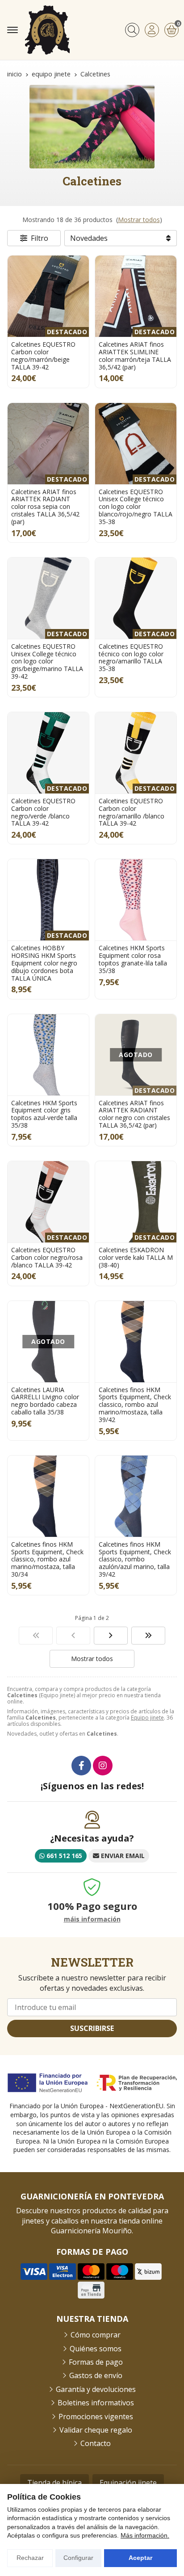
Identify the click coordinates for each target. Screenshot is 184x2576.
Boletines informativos (96, 2403)
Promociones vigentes (96, 2417)
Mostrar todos (139, 220)
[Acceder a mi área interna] (152, 30)
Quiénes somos (96, 2349)
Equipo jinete (147, 1718)
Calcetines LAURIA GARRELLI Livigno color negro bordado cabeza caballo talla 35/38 (45, 1401)
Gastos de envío (96, 2375)
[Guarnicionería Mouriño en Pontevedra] (47, 30)
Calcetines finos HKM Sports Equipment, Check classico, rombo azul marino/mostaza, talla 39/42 (135, 1405)
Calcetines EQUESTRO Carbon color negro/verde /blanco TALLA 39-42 (43, 812)
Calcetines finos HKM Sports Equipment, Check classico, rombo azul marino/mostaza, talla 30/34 (47, 1559)
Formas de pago (96, 2362)
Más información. (145, 2535)
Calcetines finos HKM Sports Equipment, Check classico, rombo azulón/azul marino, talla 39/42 (135, 1559)
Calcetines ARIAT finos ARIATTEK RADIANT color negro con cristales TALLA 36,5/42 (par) (134, 1114)
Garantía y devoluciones (96, 2389)
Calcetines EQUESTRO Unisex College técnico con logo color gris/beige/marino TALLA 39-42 (47, 661)
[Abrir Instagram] (103, 1766)
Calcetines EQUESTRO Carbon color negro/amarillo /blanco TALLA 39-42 (132, 812)
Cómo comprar (96, 2335)
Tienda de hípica (54, 2483)
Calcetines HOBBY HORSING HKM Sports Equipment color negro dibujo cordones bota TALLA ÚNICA (44, 963)
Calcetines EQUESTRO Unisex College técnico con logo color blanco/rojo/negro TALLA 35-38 (136, 507)
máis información (92, 1919)
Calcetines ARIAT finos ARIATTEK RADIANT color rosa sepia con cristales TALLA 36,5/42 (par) (45, 507)
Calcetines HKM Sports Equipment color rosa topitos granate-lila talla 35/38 (133, 959)
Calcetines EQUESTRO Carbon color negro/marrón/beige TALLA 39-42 (43, 355)
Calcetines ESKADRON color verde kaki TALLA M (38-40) (136, 1257)
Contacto (96, 2443)
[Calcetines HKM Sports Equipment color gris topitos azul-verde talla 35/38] (48, 1055)
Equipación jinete (128, 2483)
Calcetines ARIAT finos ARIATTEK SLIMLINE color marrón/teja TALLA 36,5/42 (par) (135, 355)
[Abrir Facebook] (81, 1766)
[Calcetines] (36, 1636)
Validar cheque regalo (96, 2430)
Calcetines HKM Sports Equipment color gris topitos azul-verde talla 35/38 (44, 1114)
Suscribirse (92, 2028)
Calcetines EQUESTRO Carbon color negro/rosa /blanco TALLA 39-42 (47, 1257)
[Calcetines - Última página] (111, 1636)
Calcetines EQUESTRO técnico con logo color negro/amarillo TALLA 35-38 (131, 657)
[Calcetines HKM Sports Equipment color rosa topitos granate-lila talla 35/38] (136, 900)
